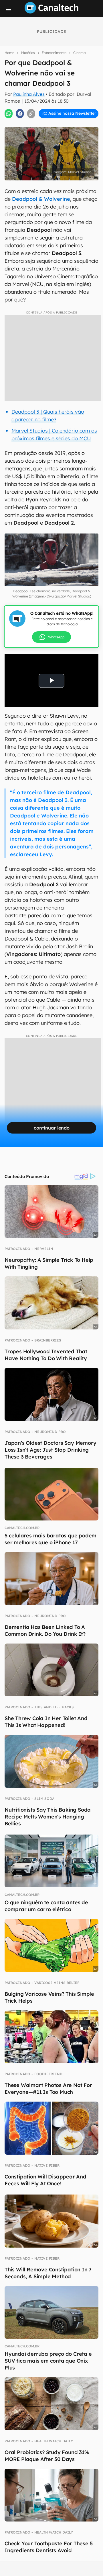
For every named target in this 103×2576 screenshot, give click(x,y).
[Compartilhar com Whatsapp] (9, 114)
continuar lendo (52, 1128)
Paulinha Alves (29, 94)
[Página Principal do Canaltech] (51, 12)
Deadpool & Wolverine (41, 199)
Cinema (79, 53)
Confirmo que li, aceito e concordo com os (53, 125)
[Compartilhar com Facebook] (20, 114)
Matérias (28, 53)
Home (9, 53)
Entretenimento (54, 53)
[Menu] (9, 9)
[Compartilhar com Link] (31, 114)
